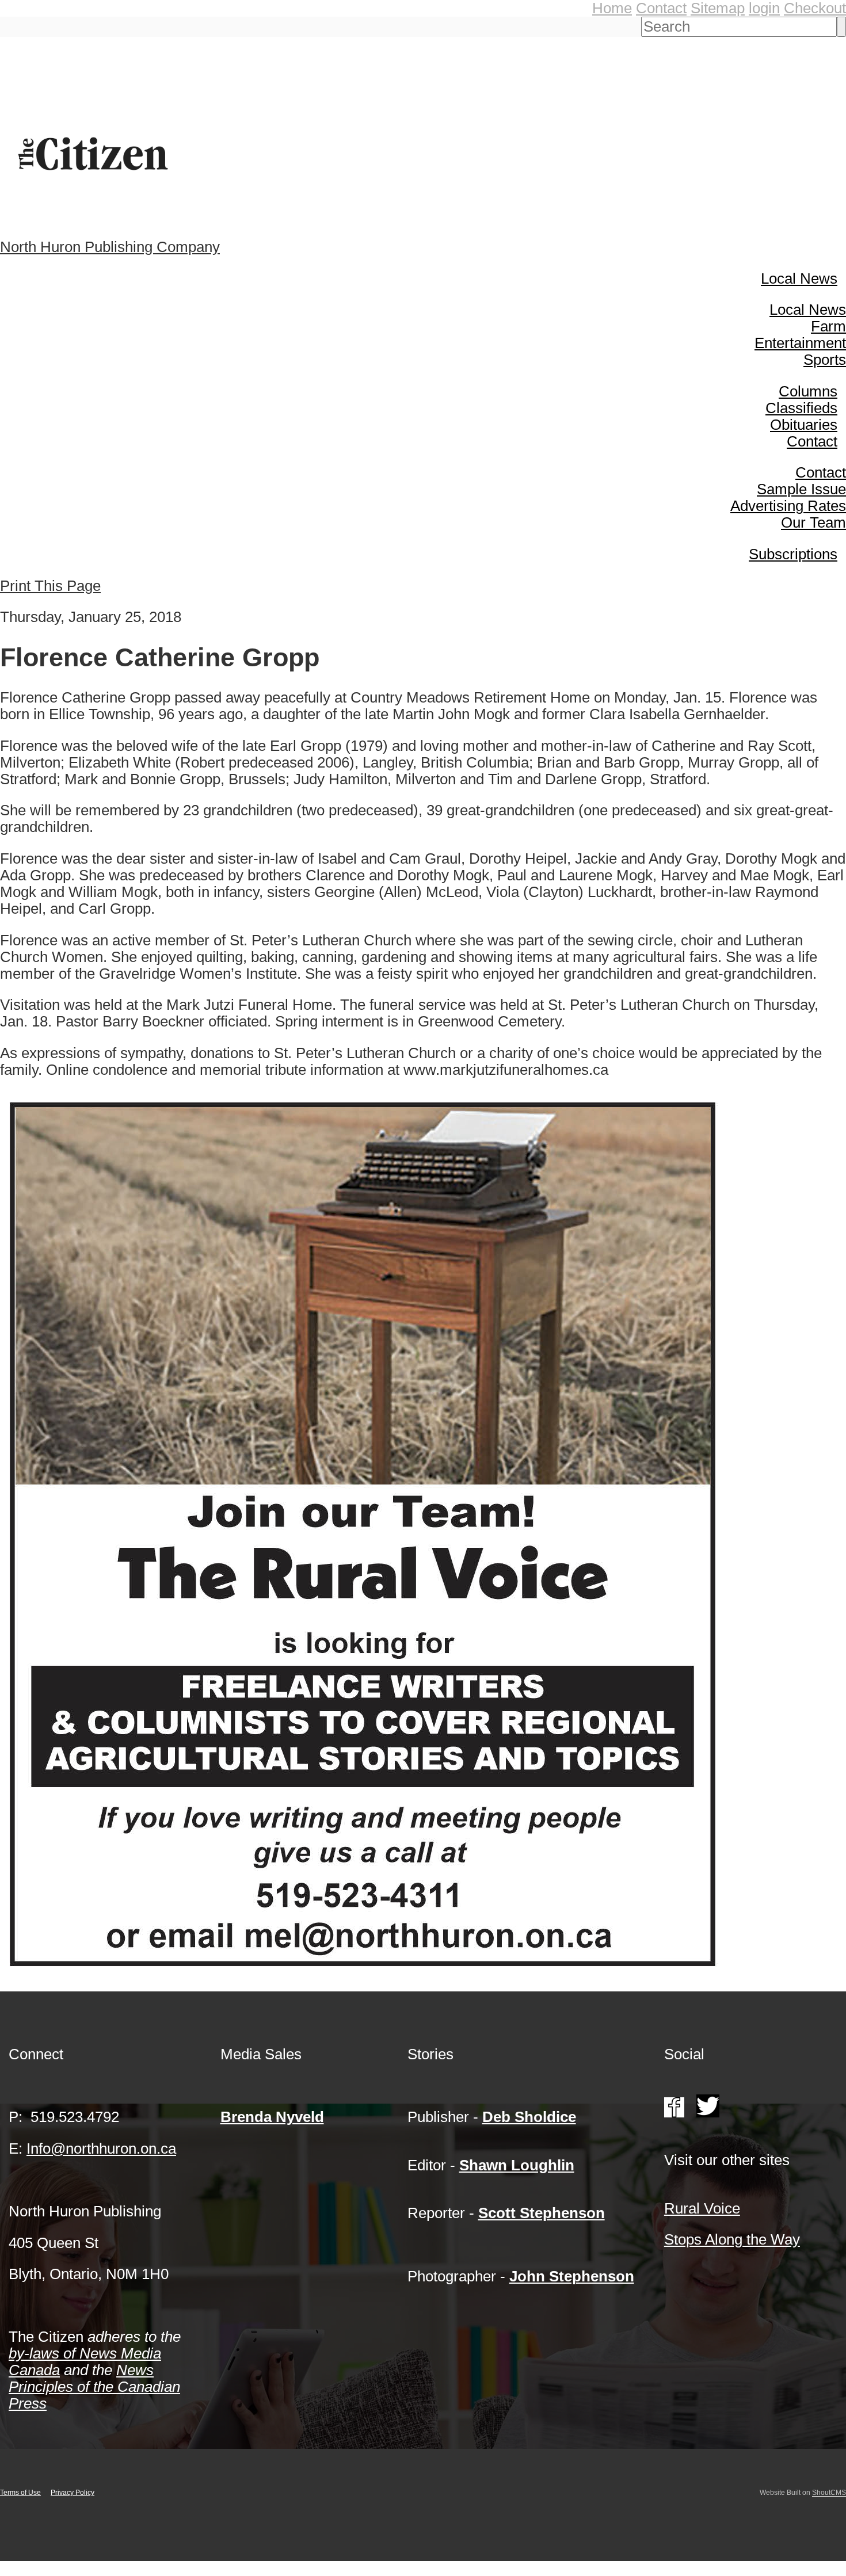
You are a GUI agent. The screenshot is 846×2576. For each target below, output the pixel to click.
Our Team (813, 522)
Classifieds (801, 408)
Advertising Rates (788, 506)
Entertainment (800, 343)
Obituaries (804, 425)
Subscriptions (793, 554)
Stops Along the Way (732, 2239)
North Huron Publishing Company (110, 247)
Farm (828, 326)
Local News (799, 278)
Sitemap (718, 8)
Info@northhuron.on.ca (101, 2148)
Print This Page (50, 586)
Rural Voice (702, 2208)
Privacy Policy (73, 2493)
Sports (825, 360)
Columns (808, 391)
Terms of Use (20, 2493)
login (764, 8)
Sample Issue (801, 489)
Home (612, 8)
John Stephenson (572, 2276)
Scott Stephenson (542, 2213)
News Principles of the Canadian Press (94, 2387)
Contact (661, 8)
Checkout (815, 8)
